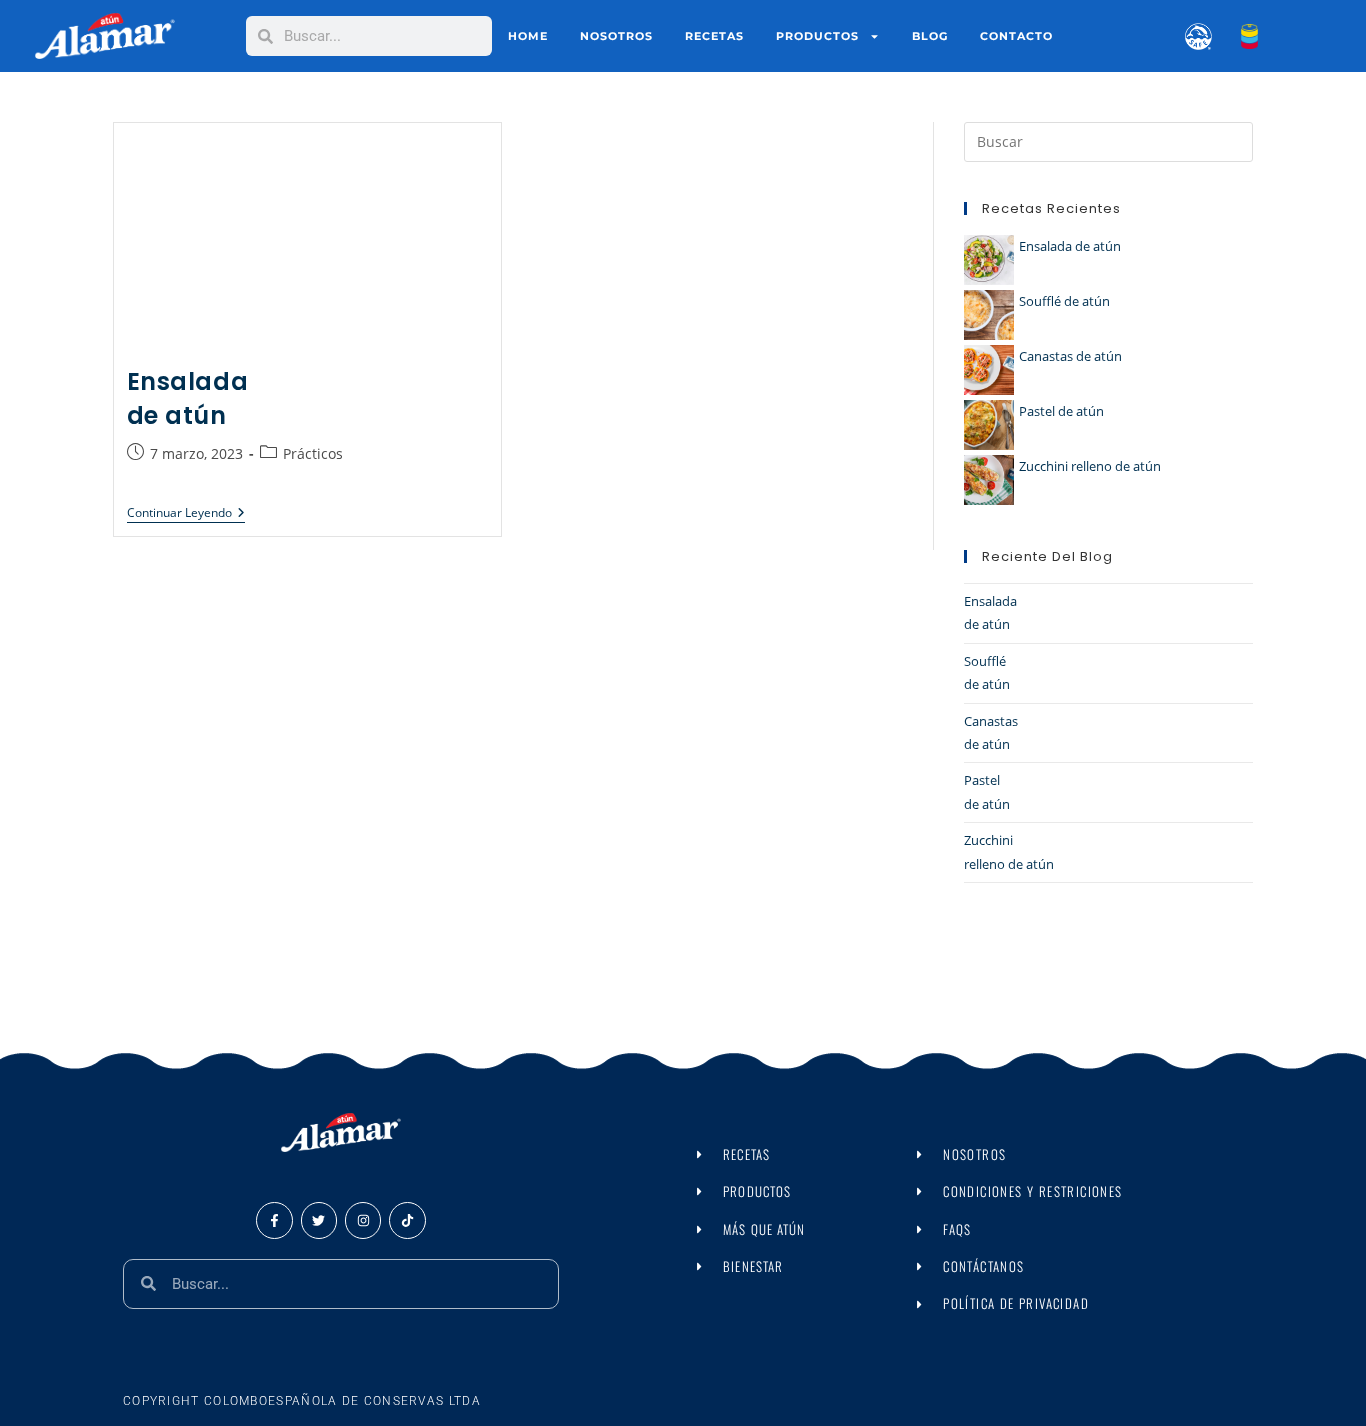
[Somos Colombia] (1235, 36)
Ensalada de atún (188, 398)
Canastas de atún (1070, 356)
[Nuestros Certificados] (1186, 36)
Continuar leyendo (186, 512)
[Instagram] (363, 1220)
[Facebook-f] (274, 1220)
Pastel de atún (1061, 411)
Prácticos (313, 452)
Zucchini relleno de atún (1090, 466)
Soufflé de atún (1064, 301)
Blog (930, 36)
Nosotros (616, 36)
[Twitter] (319, 1220)
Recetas (714, 36)
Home (528, 36)
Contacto (1016, 36)
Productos (817, 36)
